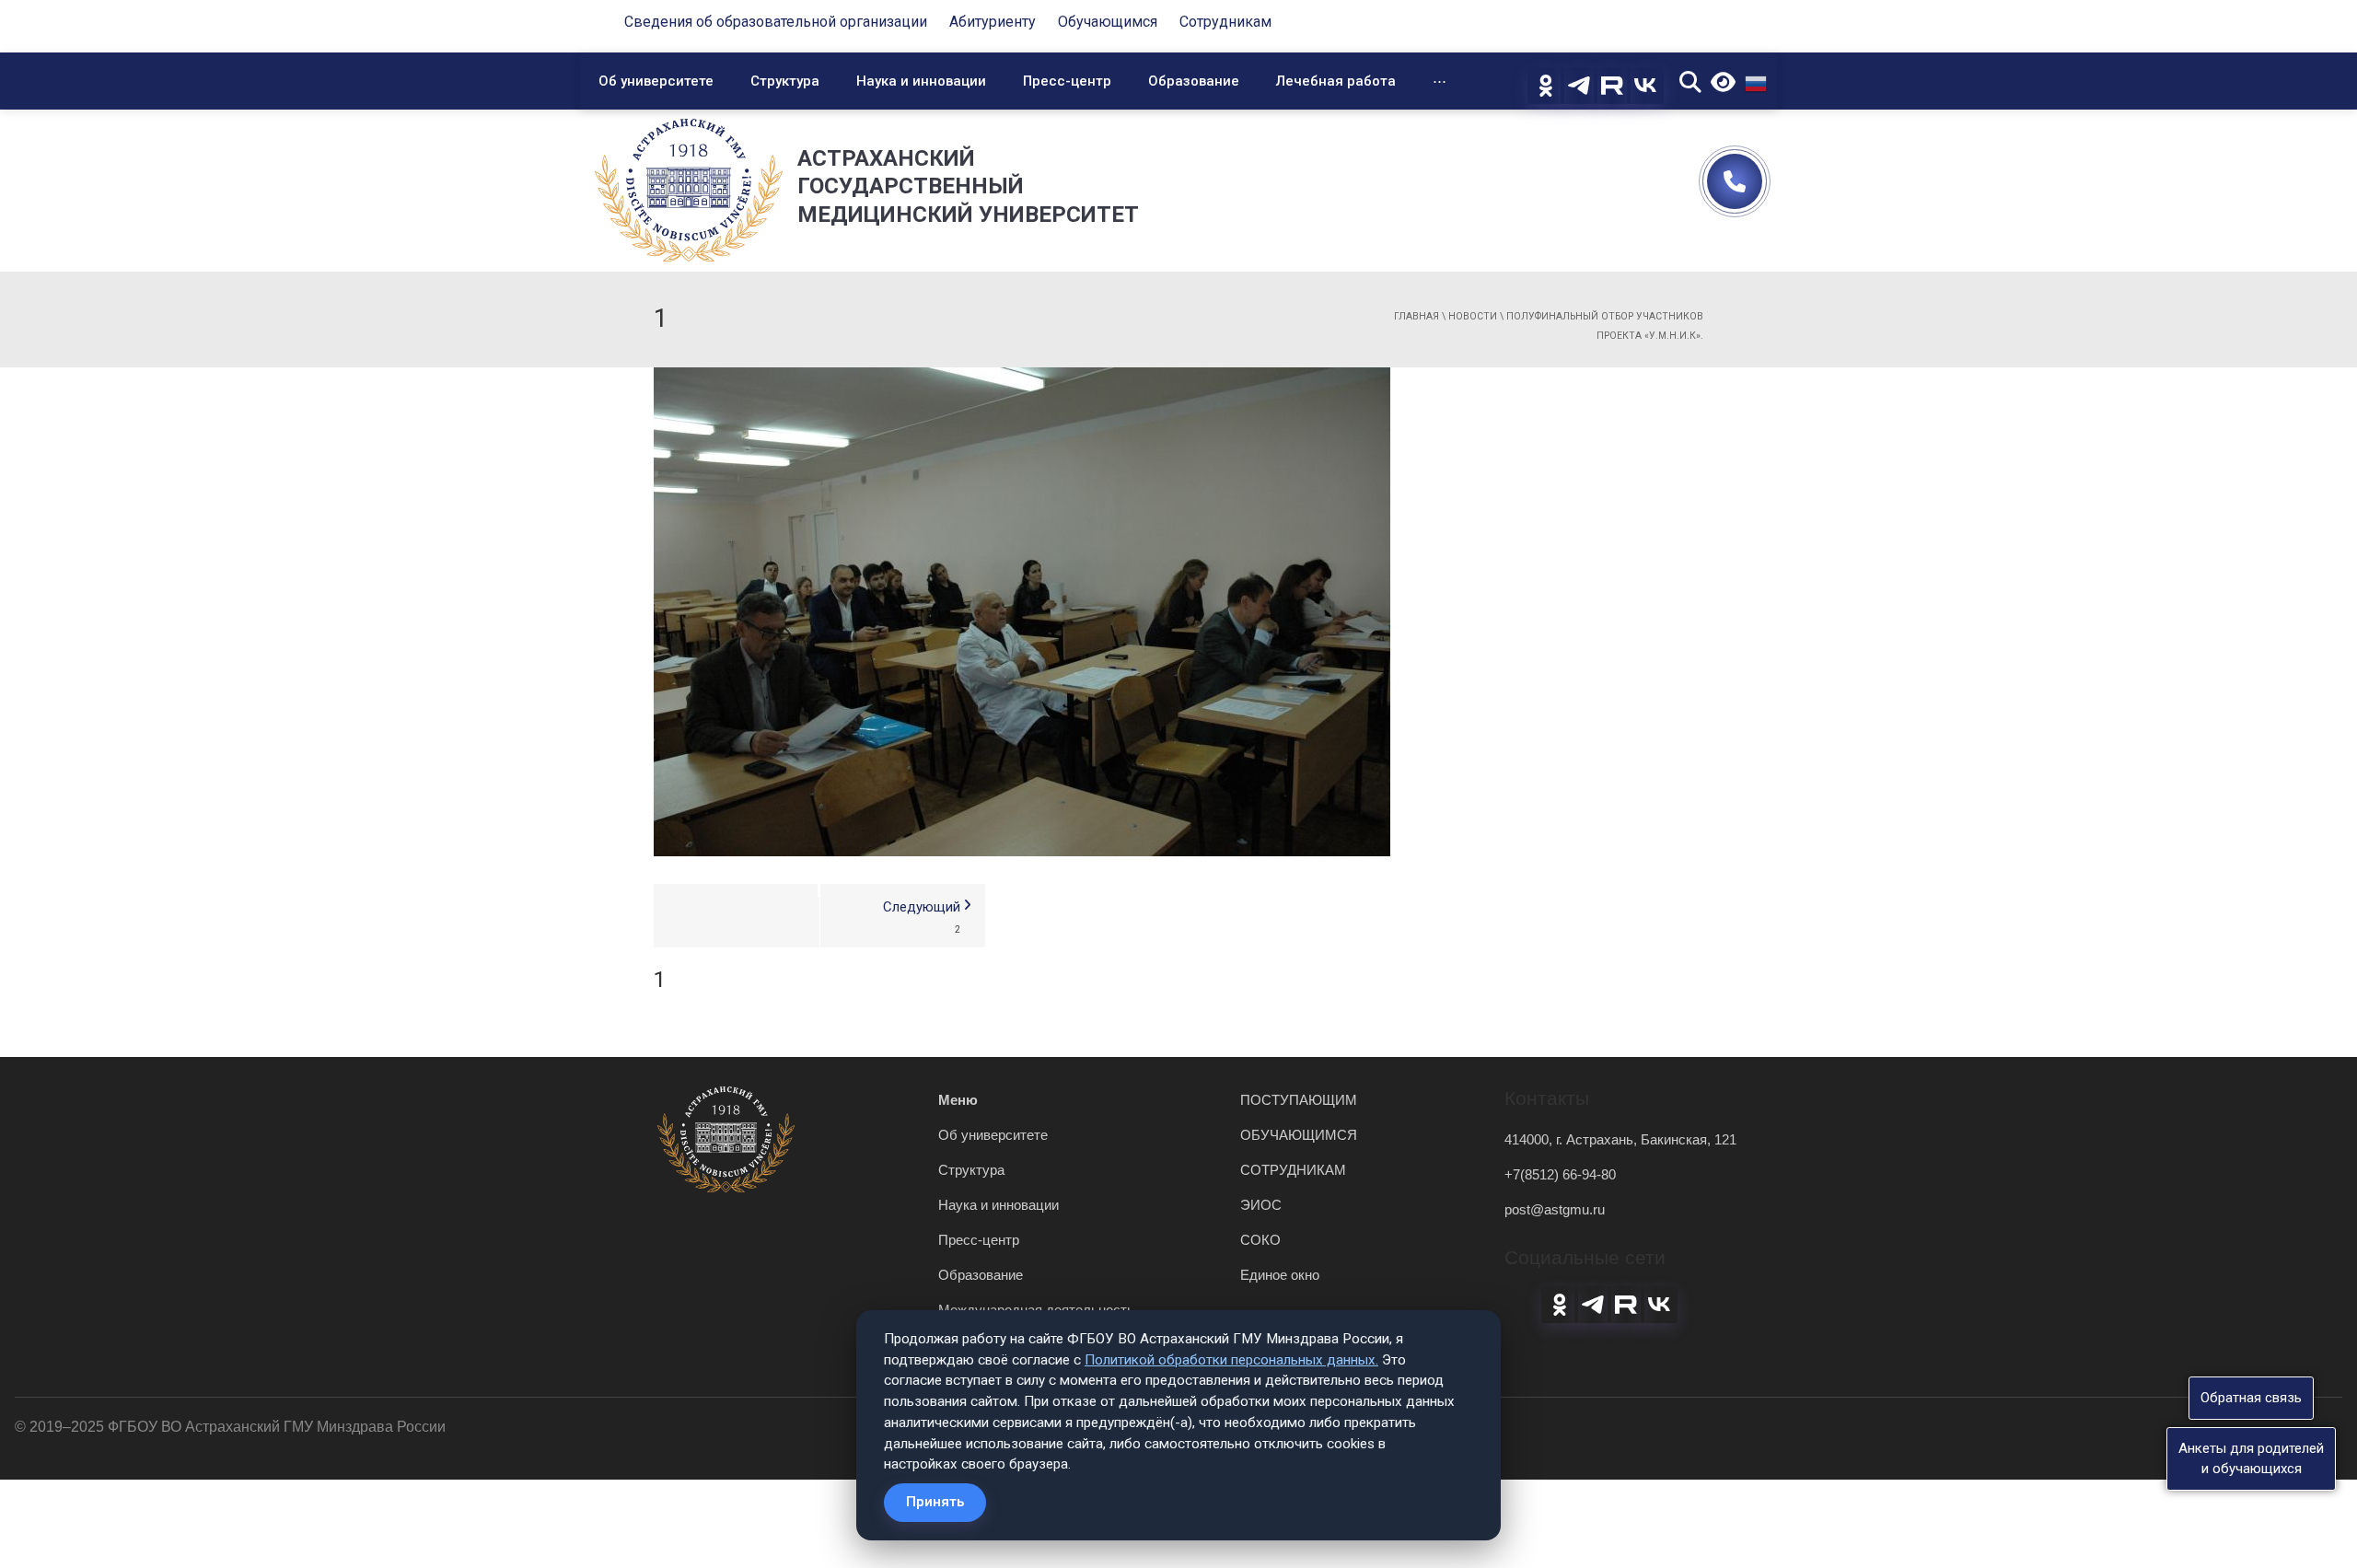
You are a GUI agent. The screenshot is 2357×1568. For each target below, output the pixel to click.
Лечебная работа (1336, 81)
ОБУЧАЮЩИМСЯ (1299, 1135)
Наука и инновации (921, 81)
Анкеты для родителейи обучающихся (2251, 1458)
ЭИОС (1261, 1205)
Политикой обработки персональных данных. (1231, 1360)
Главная (1417, 316)
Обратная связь (2251, 1398)
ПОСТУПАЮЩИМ (1299, 1100)
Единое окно (1280, 1275)
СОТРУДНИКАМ (1293, 1170)
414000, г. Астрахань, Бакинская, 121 (1620, 1139)
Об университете (656, 81)
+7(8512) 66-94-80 (1560, 1174)
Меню (958, 1100)
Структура (785, 81)
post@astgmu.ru (1555, 1209)
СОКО (1260, 1240)
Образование (1194, 81)
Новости (1473, 316)
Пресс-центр (1067, 81)
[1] (1022, 610)
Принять (935, 1502)
